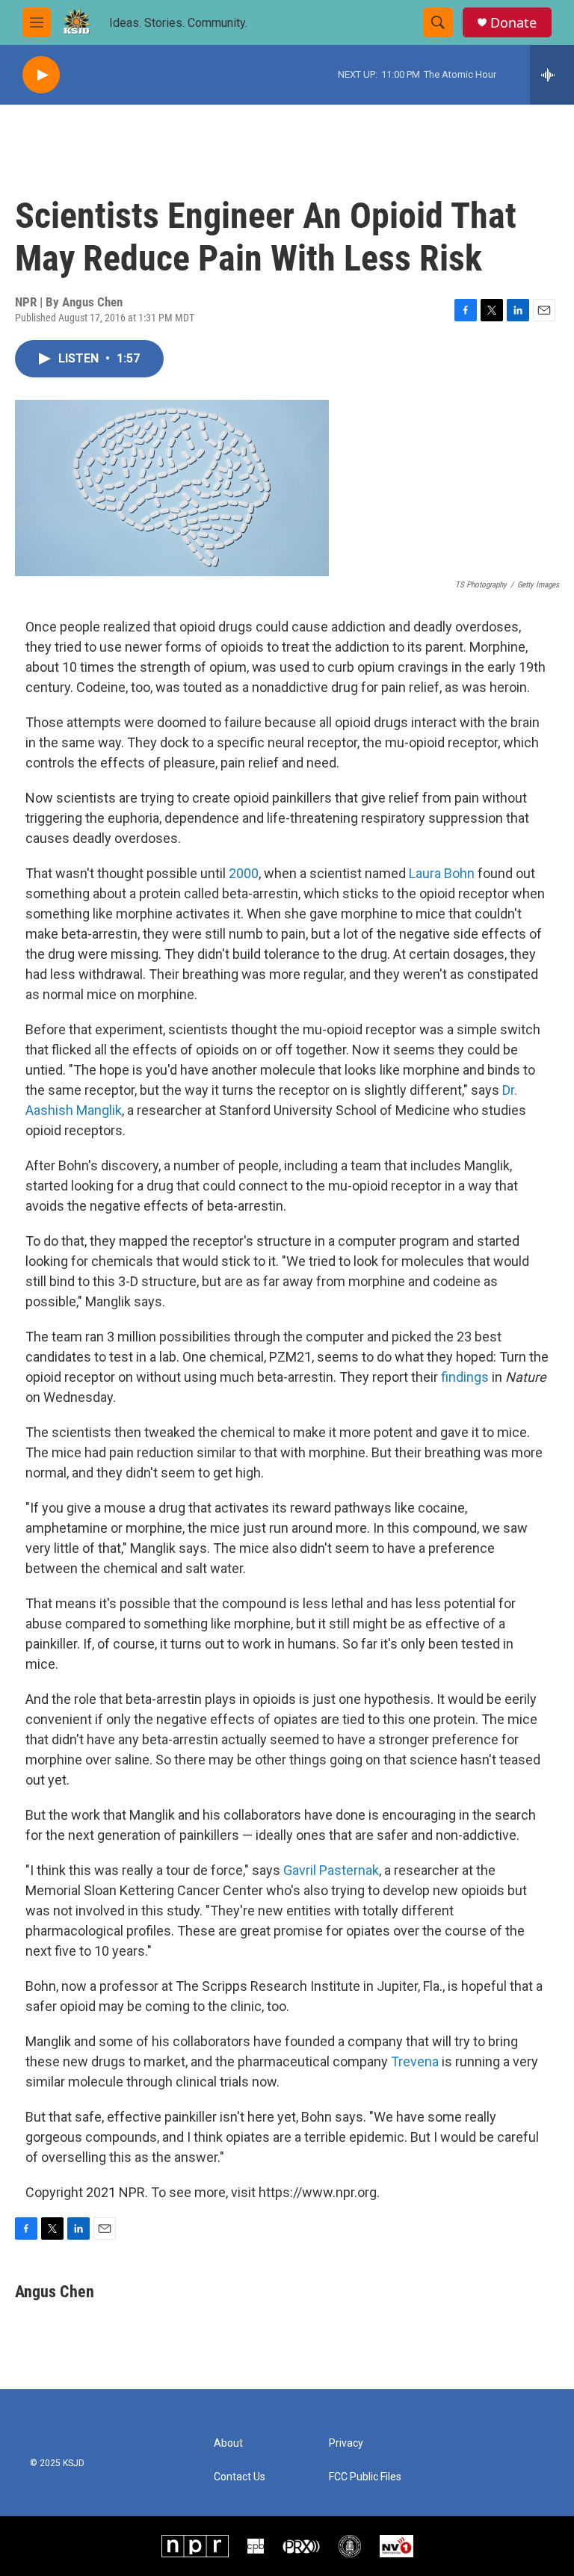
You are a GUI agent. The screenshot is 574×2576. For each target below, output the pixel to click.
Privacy (346, 2443)
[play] (41, 75)
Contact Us (240, 2477)
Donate (513, 23)
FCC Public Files (365, 2477)
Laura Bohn (443, 873)
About (228, 2443)
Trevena (416, 2061)
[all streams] (552, 75)
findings (465, 1377)
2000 (244, 873)
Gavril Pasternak (331, 1870)
